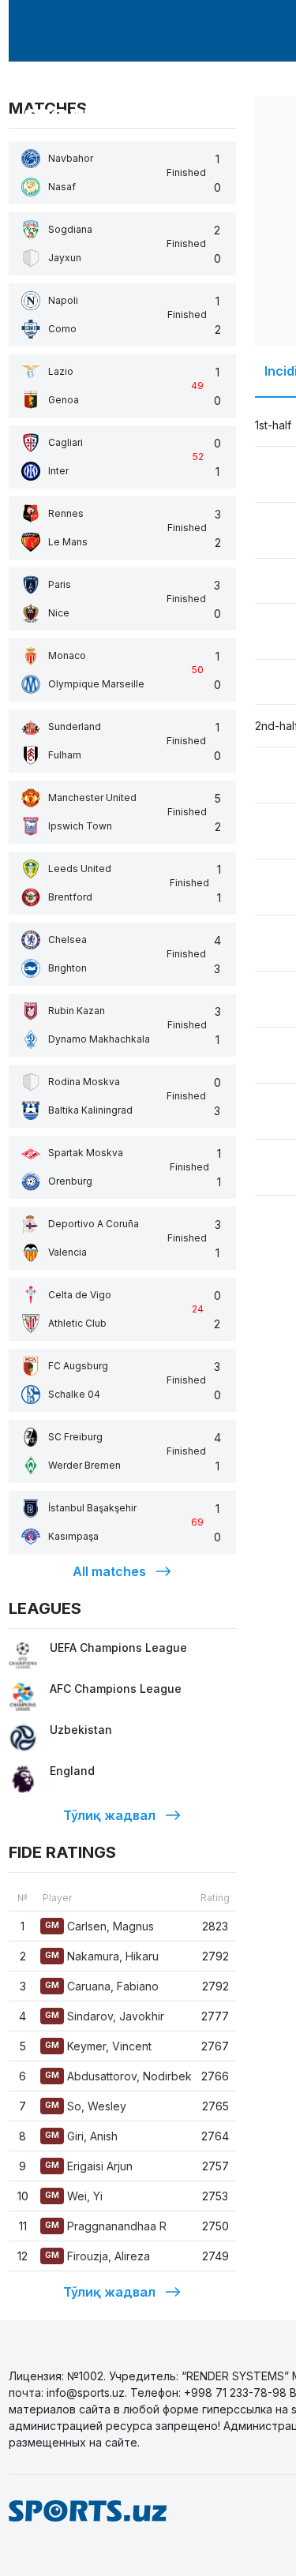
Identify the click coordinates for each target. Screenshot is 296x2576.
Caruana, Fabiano (102, 1986)
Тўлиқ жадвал (109, 1815)
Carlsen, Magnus (99, 1926)
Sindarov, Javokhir (105, 2016)
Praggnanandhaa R (106, 2226)
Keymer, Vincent (98, 2046)
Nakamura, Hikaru (102, 1956)
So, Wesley (86, 2106)
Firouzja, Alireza (97, 2256)
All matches (109, 1571)
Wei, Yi (74, 2196)
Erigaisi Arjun (89, 2166)
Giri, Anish (81, 2136)
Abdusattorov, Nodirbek (118, 2076)
